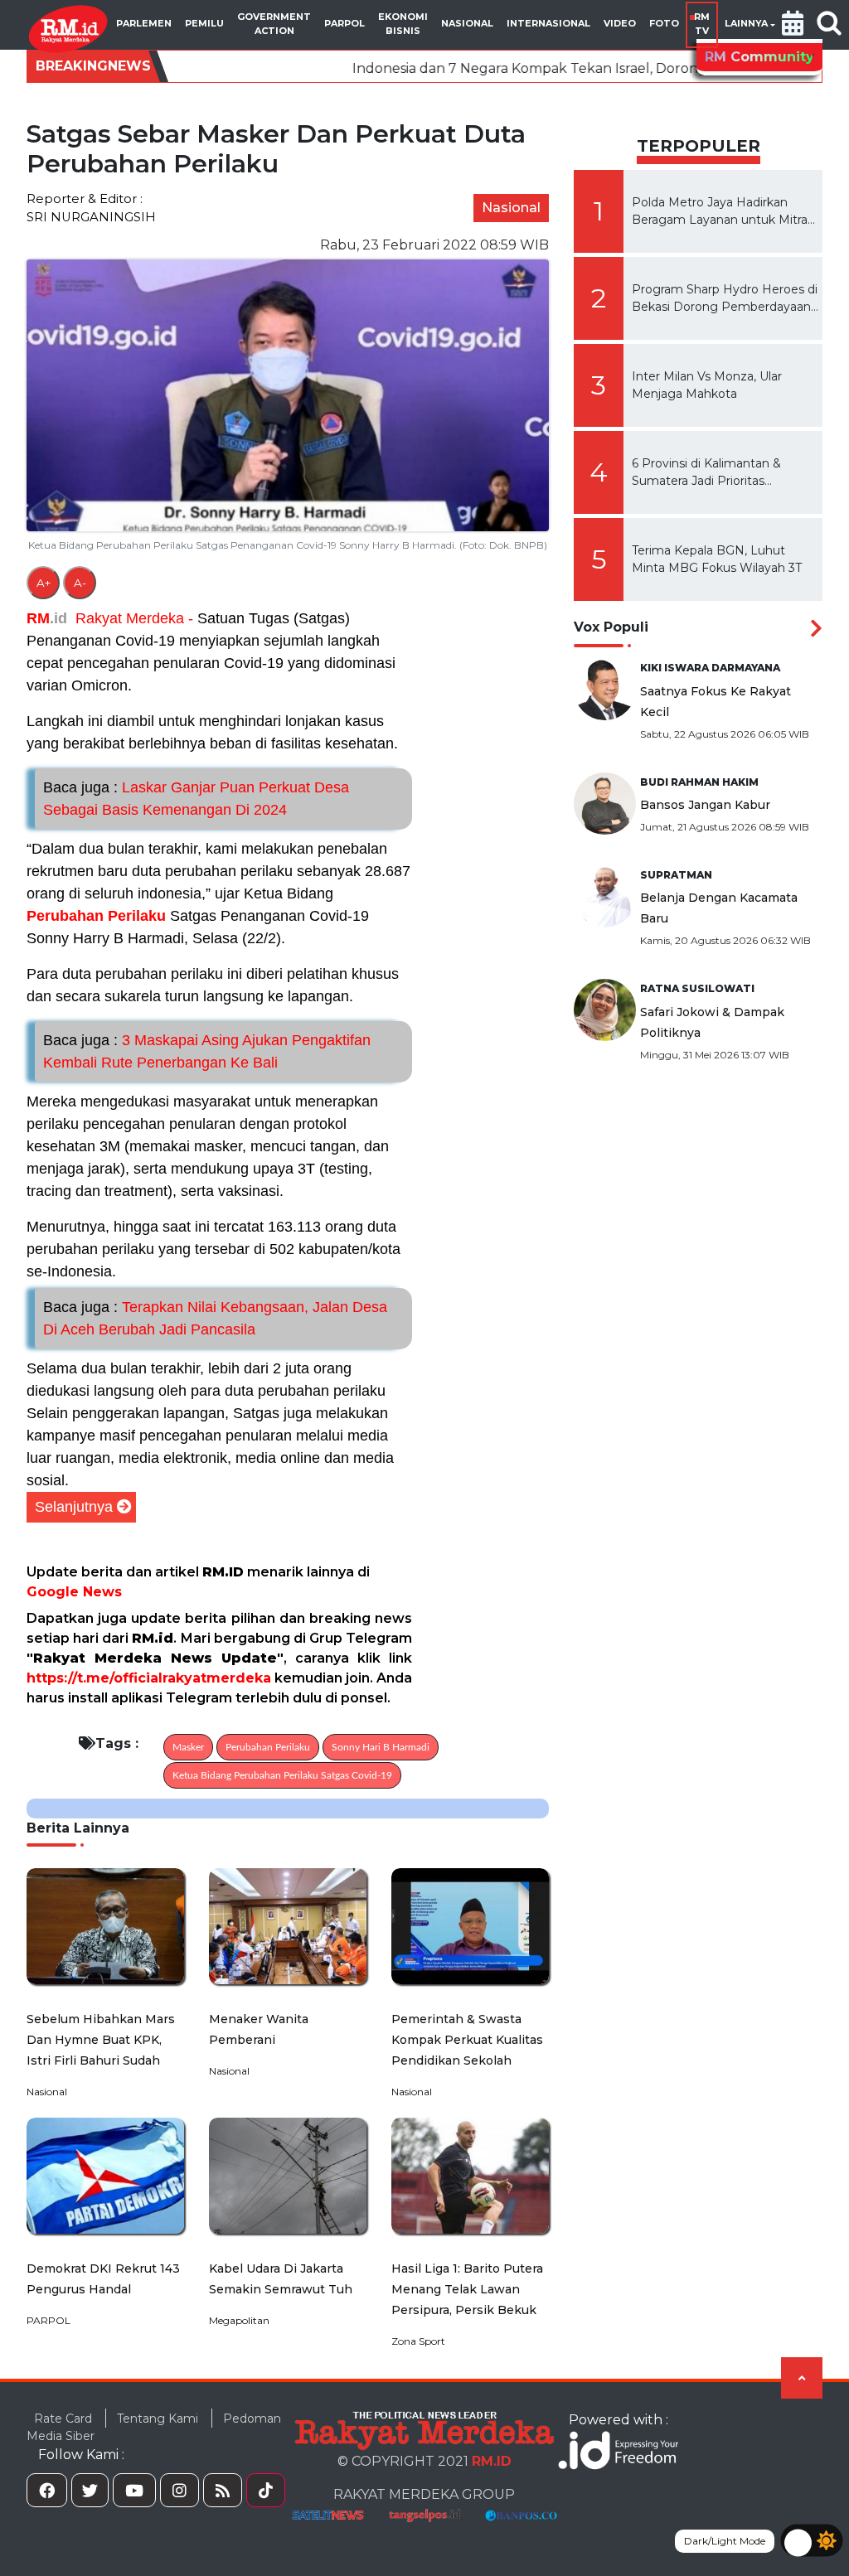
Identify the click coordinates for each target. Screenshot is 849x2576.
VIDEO (620, 23)
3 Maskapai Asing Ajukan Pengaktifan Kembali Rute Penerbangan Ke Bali (207, 1051)
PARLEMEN (144, 23)
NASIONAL (467, 23)
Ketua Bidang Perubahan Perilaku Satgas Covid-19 (282, 1775)
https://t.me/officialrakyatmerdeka (149, 1678)
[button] (793, 25)
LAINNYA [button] (746, 23)
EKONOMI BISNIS (403, 24)
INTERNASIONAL (548, 23)
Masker (188, 1747)
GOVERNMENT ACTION (274, 24)
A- (80, 583)
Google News (74, 1592)
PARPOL (344, 23)
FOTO (664, 23)
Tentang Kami (158, 2419)
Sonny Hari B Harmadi (381, 1747)
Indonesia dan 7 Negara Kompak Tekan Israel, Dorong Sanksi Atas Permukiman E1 (501, 68)
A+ (44, 583)
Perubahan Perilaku (96, 916)
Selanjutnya (74, 1507)
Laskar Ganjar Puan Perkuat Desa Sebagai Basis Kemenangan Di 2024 (196, 799)
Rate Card (63, 2419)
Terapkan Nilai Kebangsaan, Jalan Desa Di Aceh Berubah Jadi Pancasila (215, 1318)
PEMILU (204, 23)
